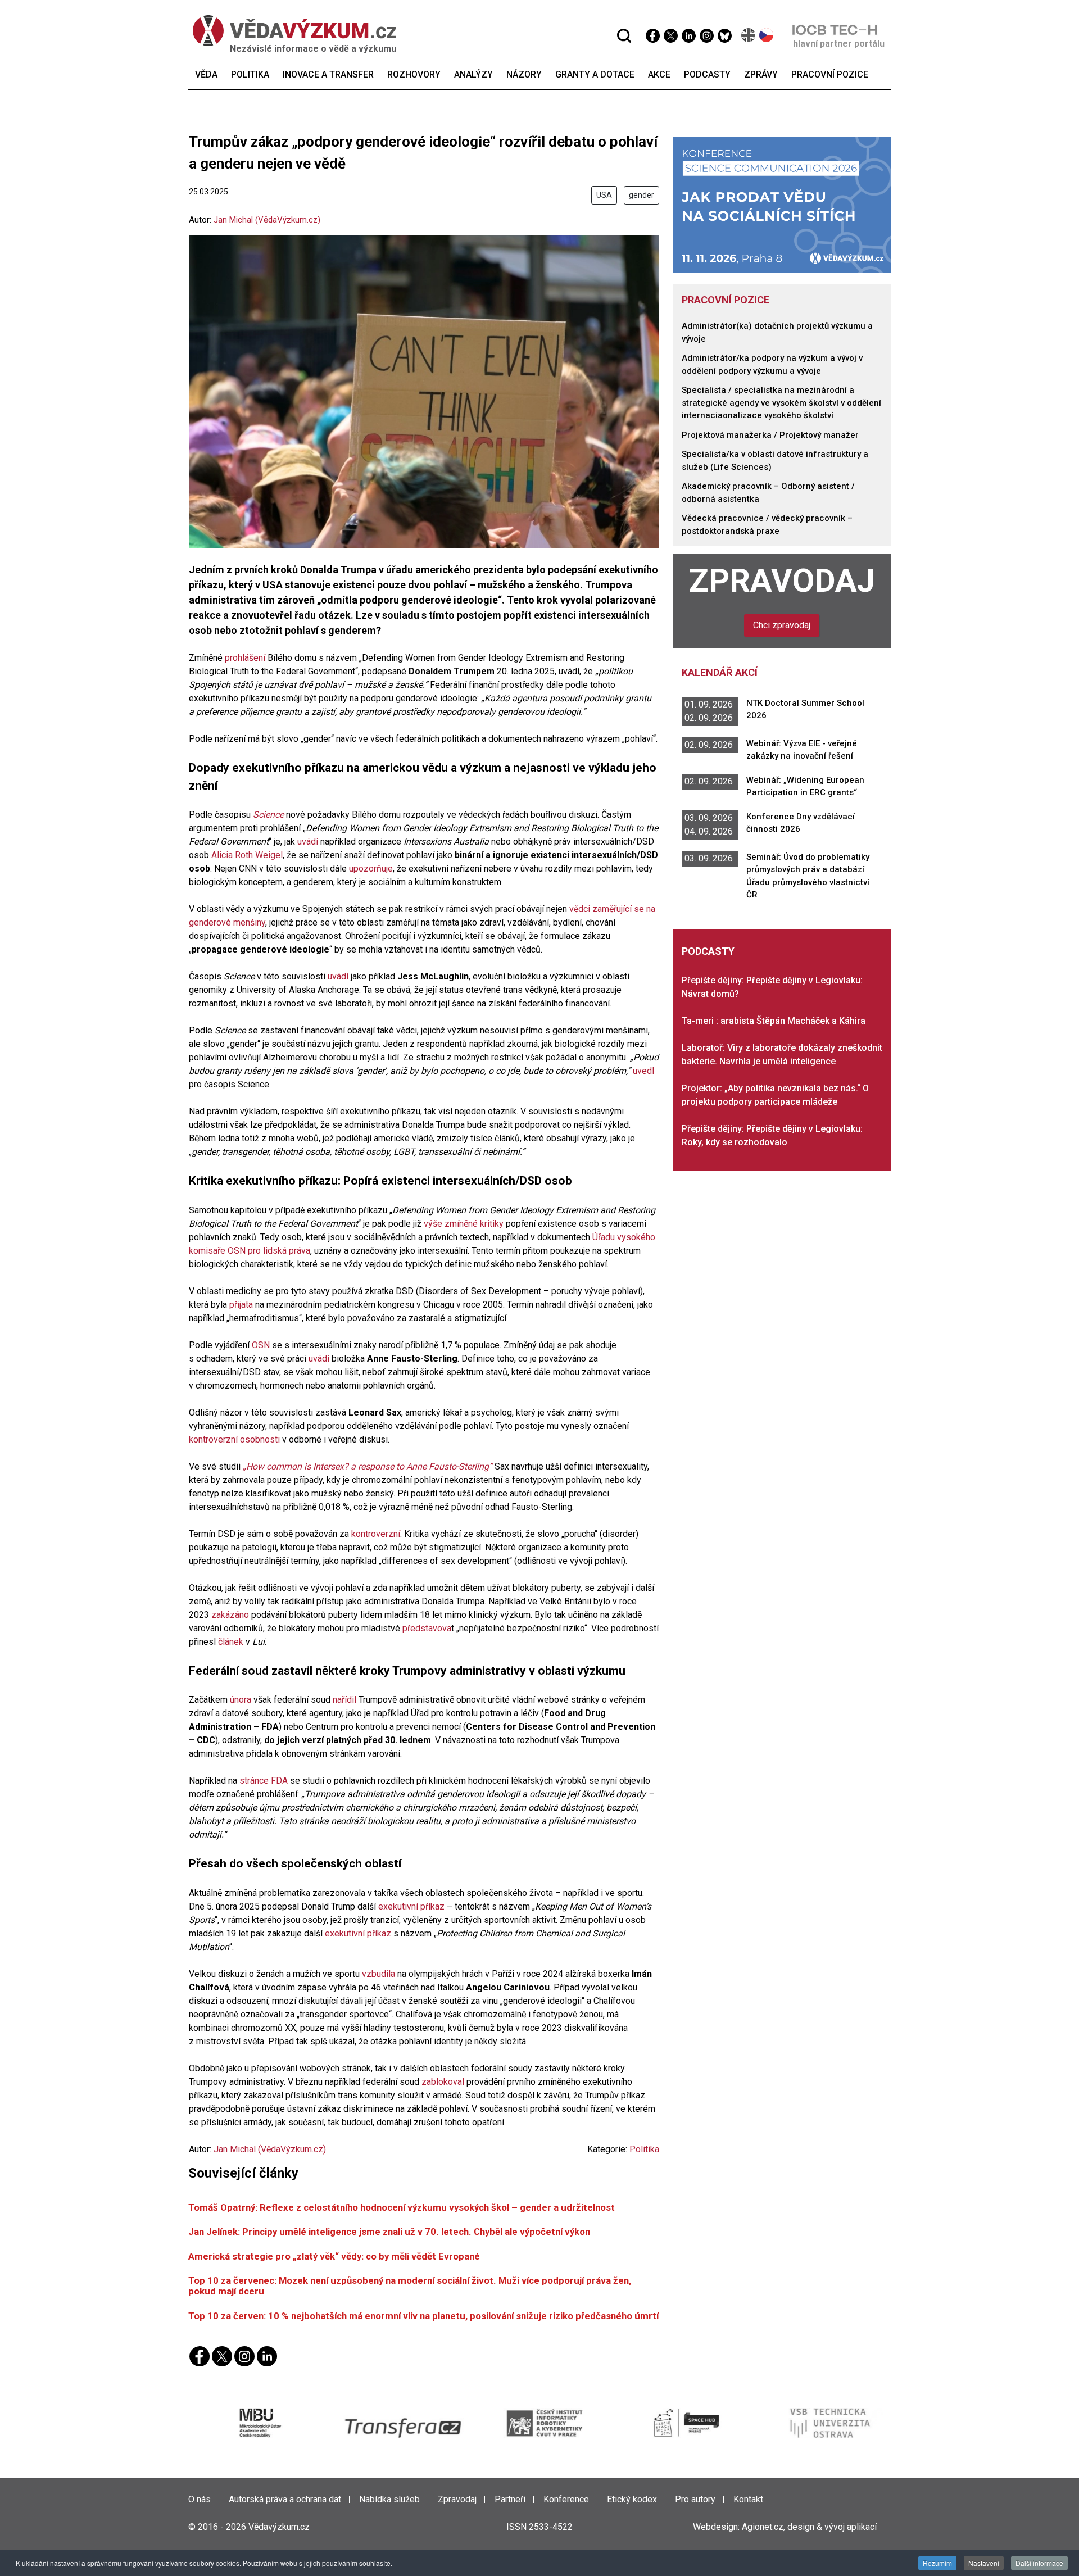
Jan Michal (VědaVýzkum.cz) (267, 220)
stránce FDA (264, 1781)
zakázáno (230, 1615)
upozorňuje (371, 869)
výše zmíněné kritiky (464, 1224)
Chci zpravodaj (782, 625)
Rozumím (937, 2563)
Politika (644, 2149)
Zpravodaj (782, 581)
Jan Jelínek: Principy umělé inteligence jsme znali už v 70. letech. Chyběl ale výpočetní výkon (389, 2232)
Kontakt (748, 2499)
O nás (200, 2499)
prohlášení (245, 658)
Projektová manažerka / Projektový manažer (770, 435)
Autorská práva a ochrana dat (285, 2499)
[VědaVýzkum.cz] (294, 31)
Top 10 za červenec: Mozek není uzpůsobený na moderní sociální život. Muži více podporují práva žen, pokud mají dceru (410, 2286)
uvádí (308, 842)
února (241, 1700)
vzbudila (378, 1974)
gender (641, 195)
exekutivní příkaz (411, 1906)
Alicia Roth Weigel (247, 855)
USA (604, 195)
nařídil (344, 1700)
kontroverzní (376, 1534)
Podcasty (708, 951)
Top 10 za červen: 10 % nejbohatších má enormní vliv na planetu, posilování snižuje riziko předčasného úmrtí (423, 2316)
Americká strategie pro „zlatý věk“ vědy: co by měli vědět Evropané (334, 2256)
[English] (749, 35)
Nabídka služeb (389, 2499)
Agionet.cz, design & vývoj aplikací (809, 2527)
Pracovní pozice (726, 300)
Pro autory (695, 2499)
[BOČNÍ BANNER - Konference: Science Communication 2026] (782, 204)
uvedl (643, 1071)
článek (231, 1642)
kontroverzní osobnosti (234, 1439)
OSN (262, 1345)
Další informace (1039, 2563)
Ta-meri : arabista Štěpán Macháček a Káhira (774, 1021)
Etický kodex (632, 2499)
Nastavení (984, 2563)
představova (427, 1628)
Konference (566, 2499)
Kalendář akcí (720, 672)
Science (268, 815)
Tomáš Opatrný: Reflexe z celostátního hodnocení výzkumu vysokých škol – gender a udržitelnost (402, 2207)
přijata (242, 1305)
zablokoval (443, 2082)
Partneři (510, 2499)
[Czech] (767, 35)
